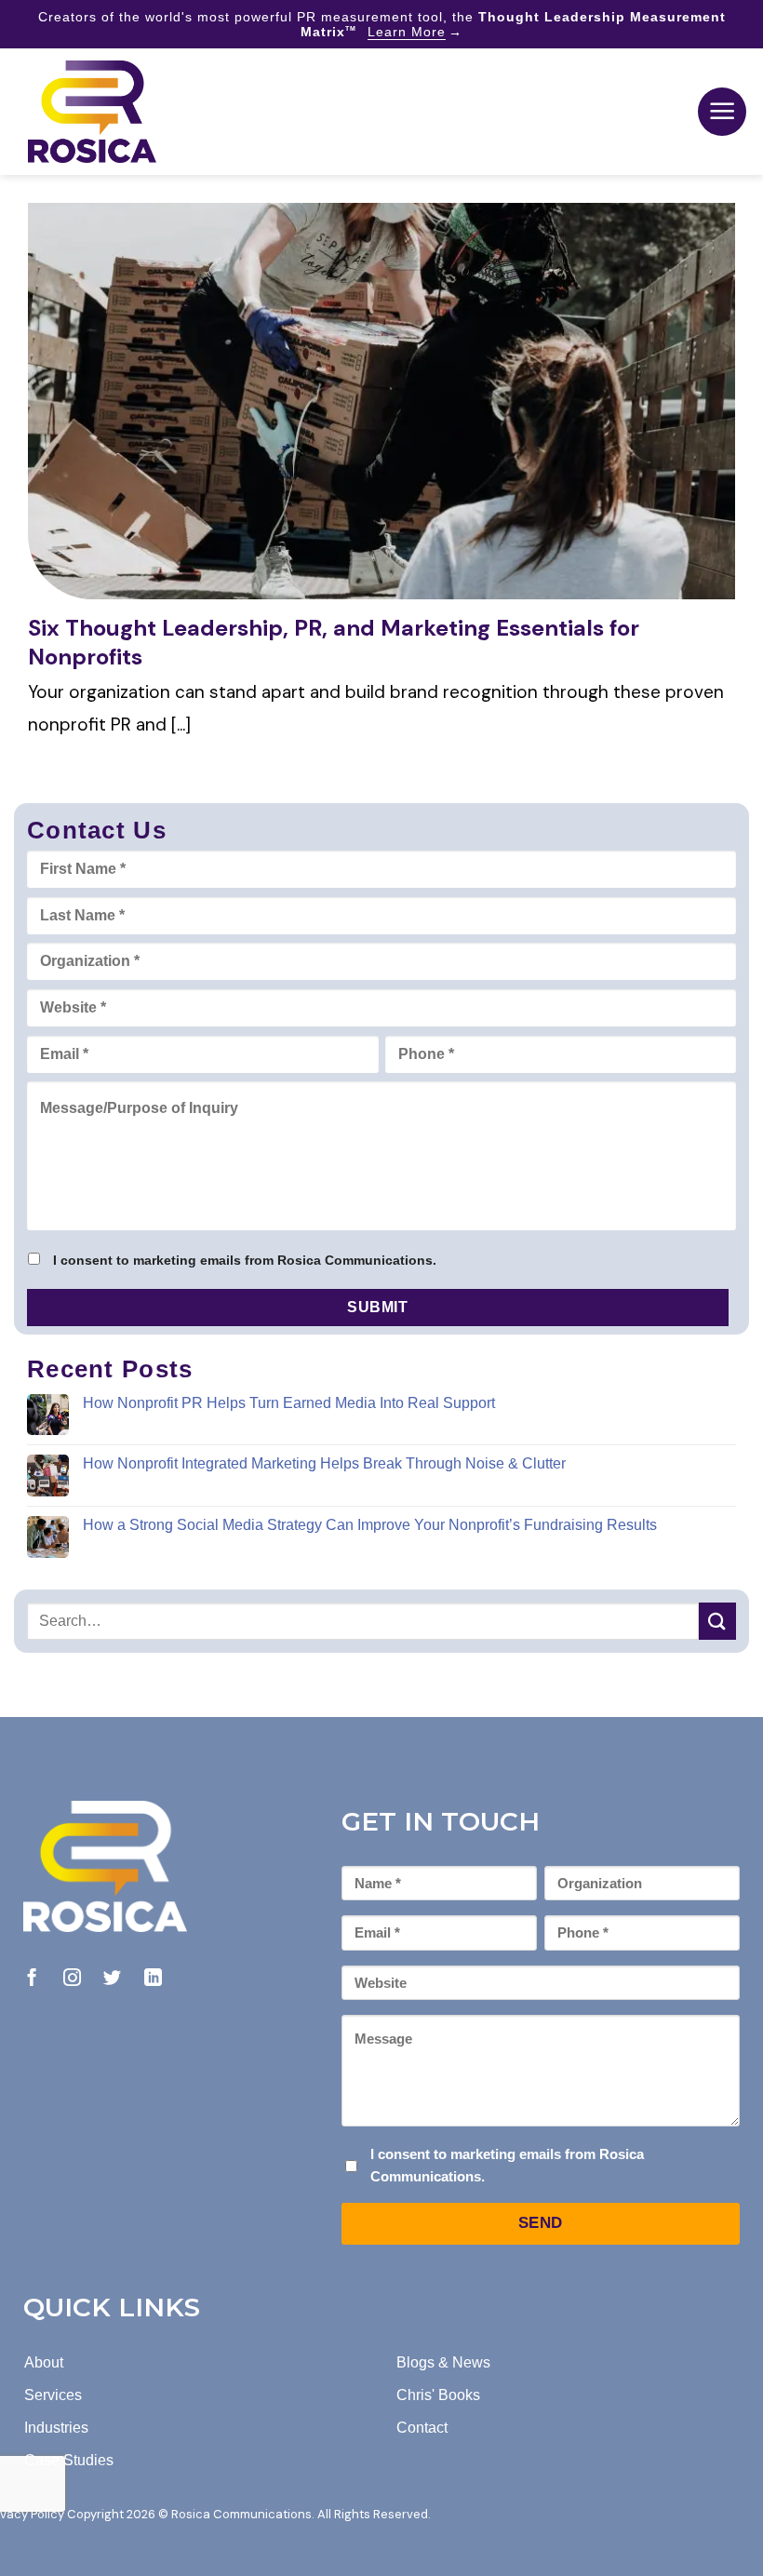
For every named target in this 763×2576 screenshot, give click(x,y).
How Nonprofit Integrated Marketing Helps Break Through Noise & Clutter (324, 1463)
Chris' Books (438, 2395)
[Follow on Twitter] (112, 1979)
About (44, 2362)
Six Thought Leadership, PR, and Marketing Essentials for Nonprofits (334, 642)
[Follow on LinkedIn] (153, 1979)
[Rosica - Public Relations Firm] (92, 112)
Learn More (407, 32)
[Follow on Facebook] (32, 1979)
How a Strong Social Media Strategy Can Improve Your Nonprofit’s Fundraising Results (370, 1525)
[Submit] (717, 1621)
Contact (422, 2428)
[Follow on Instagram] (72, 1979)
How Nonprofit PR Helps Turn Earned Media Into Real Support (289, 1403)
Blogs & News (443, 2362)
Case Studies (69, 2460)
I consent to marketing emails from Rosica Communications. (245, 1260)
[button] (722, 112)
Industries (56, 2428)
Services (53, 2395)
